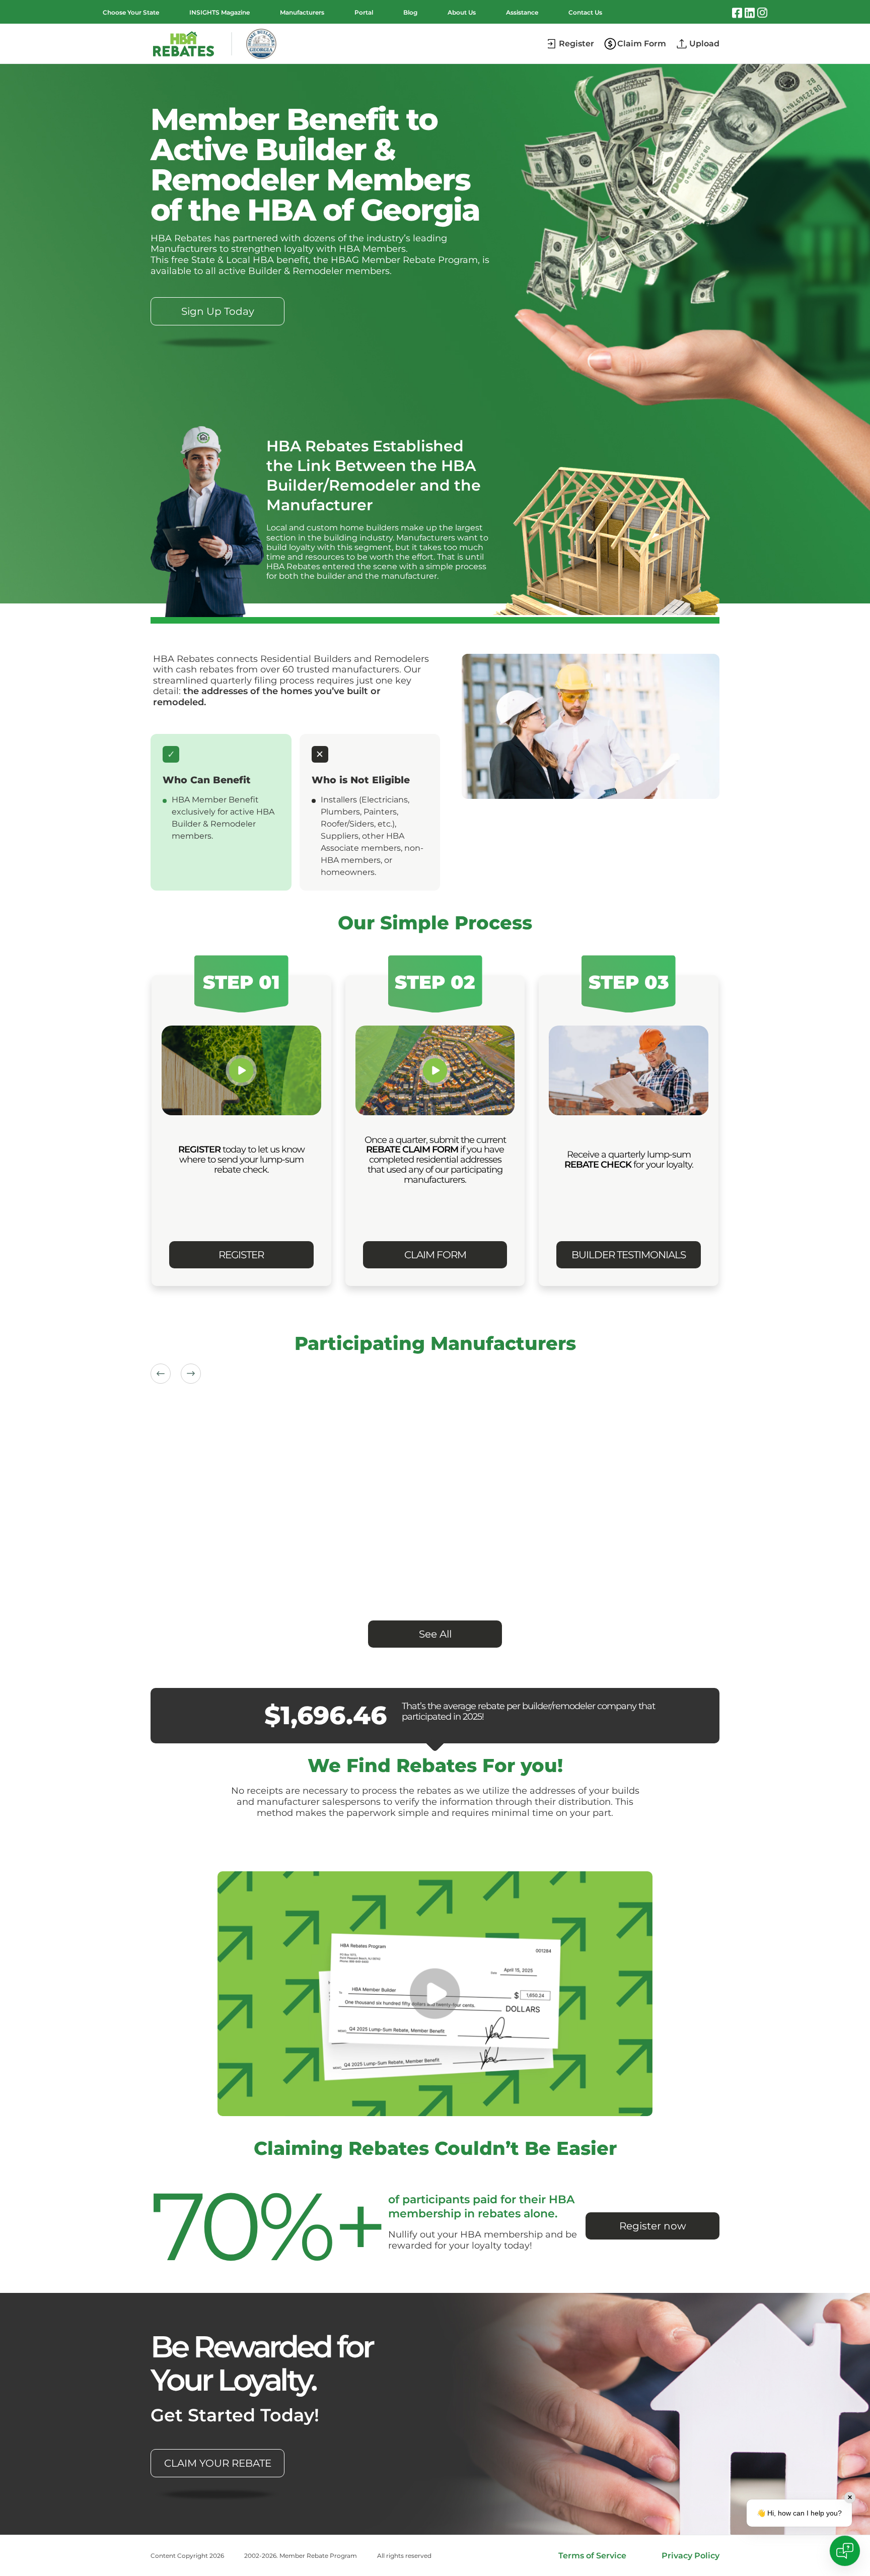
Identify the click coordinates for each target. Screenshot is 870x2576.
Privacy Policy (691, 2556)
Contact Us (585, 12)
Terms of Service (592, 2556)
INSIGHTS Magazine (220, 12)
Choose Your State (131, 12)
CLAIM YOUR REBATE (218, 2463)
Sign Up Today (218, 311)
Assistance (522, 12)
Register (576, 44)
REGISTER (241, 1255)
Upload (704, 44)
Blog (410, 12)
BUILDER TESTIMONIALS (629, 1255)
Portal (364, 12)
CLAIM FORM (435, 1255)
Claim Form (642, 44)
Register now (653, 2226)
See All (435, 1634)
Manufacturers (302, 12)
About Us (462, 12)
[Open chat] (845, 2551)
